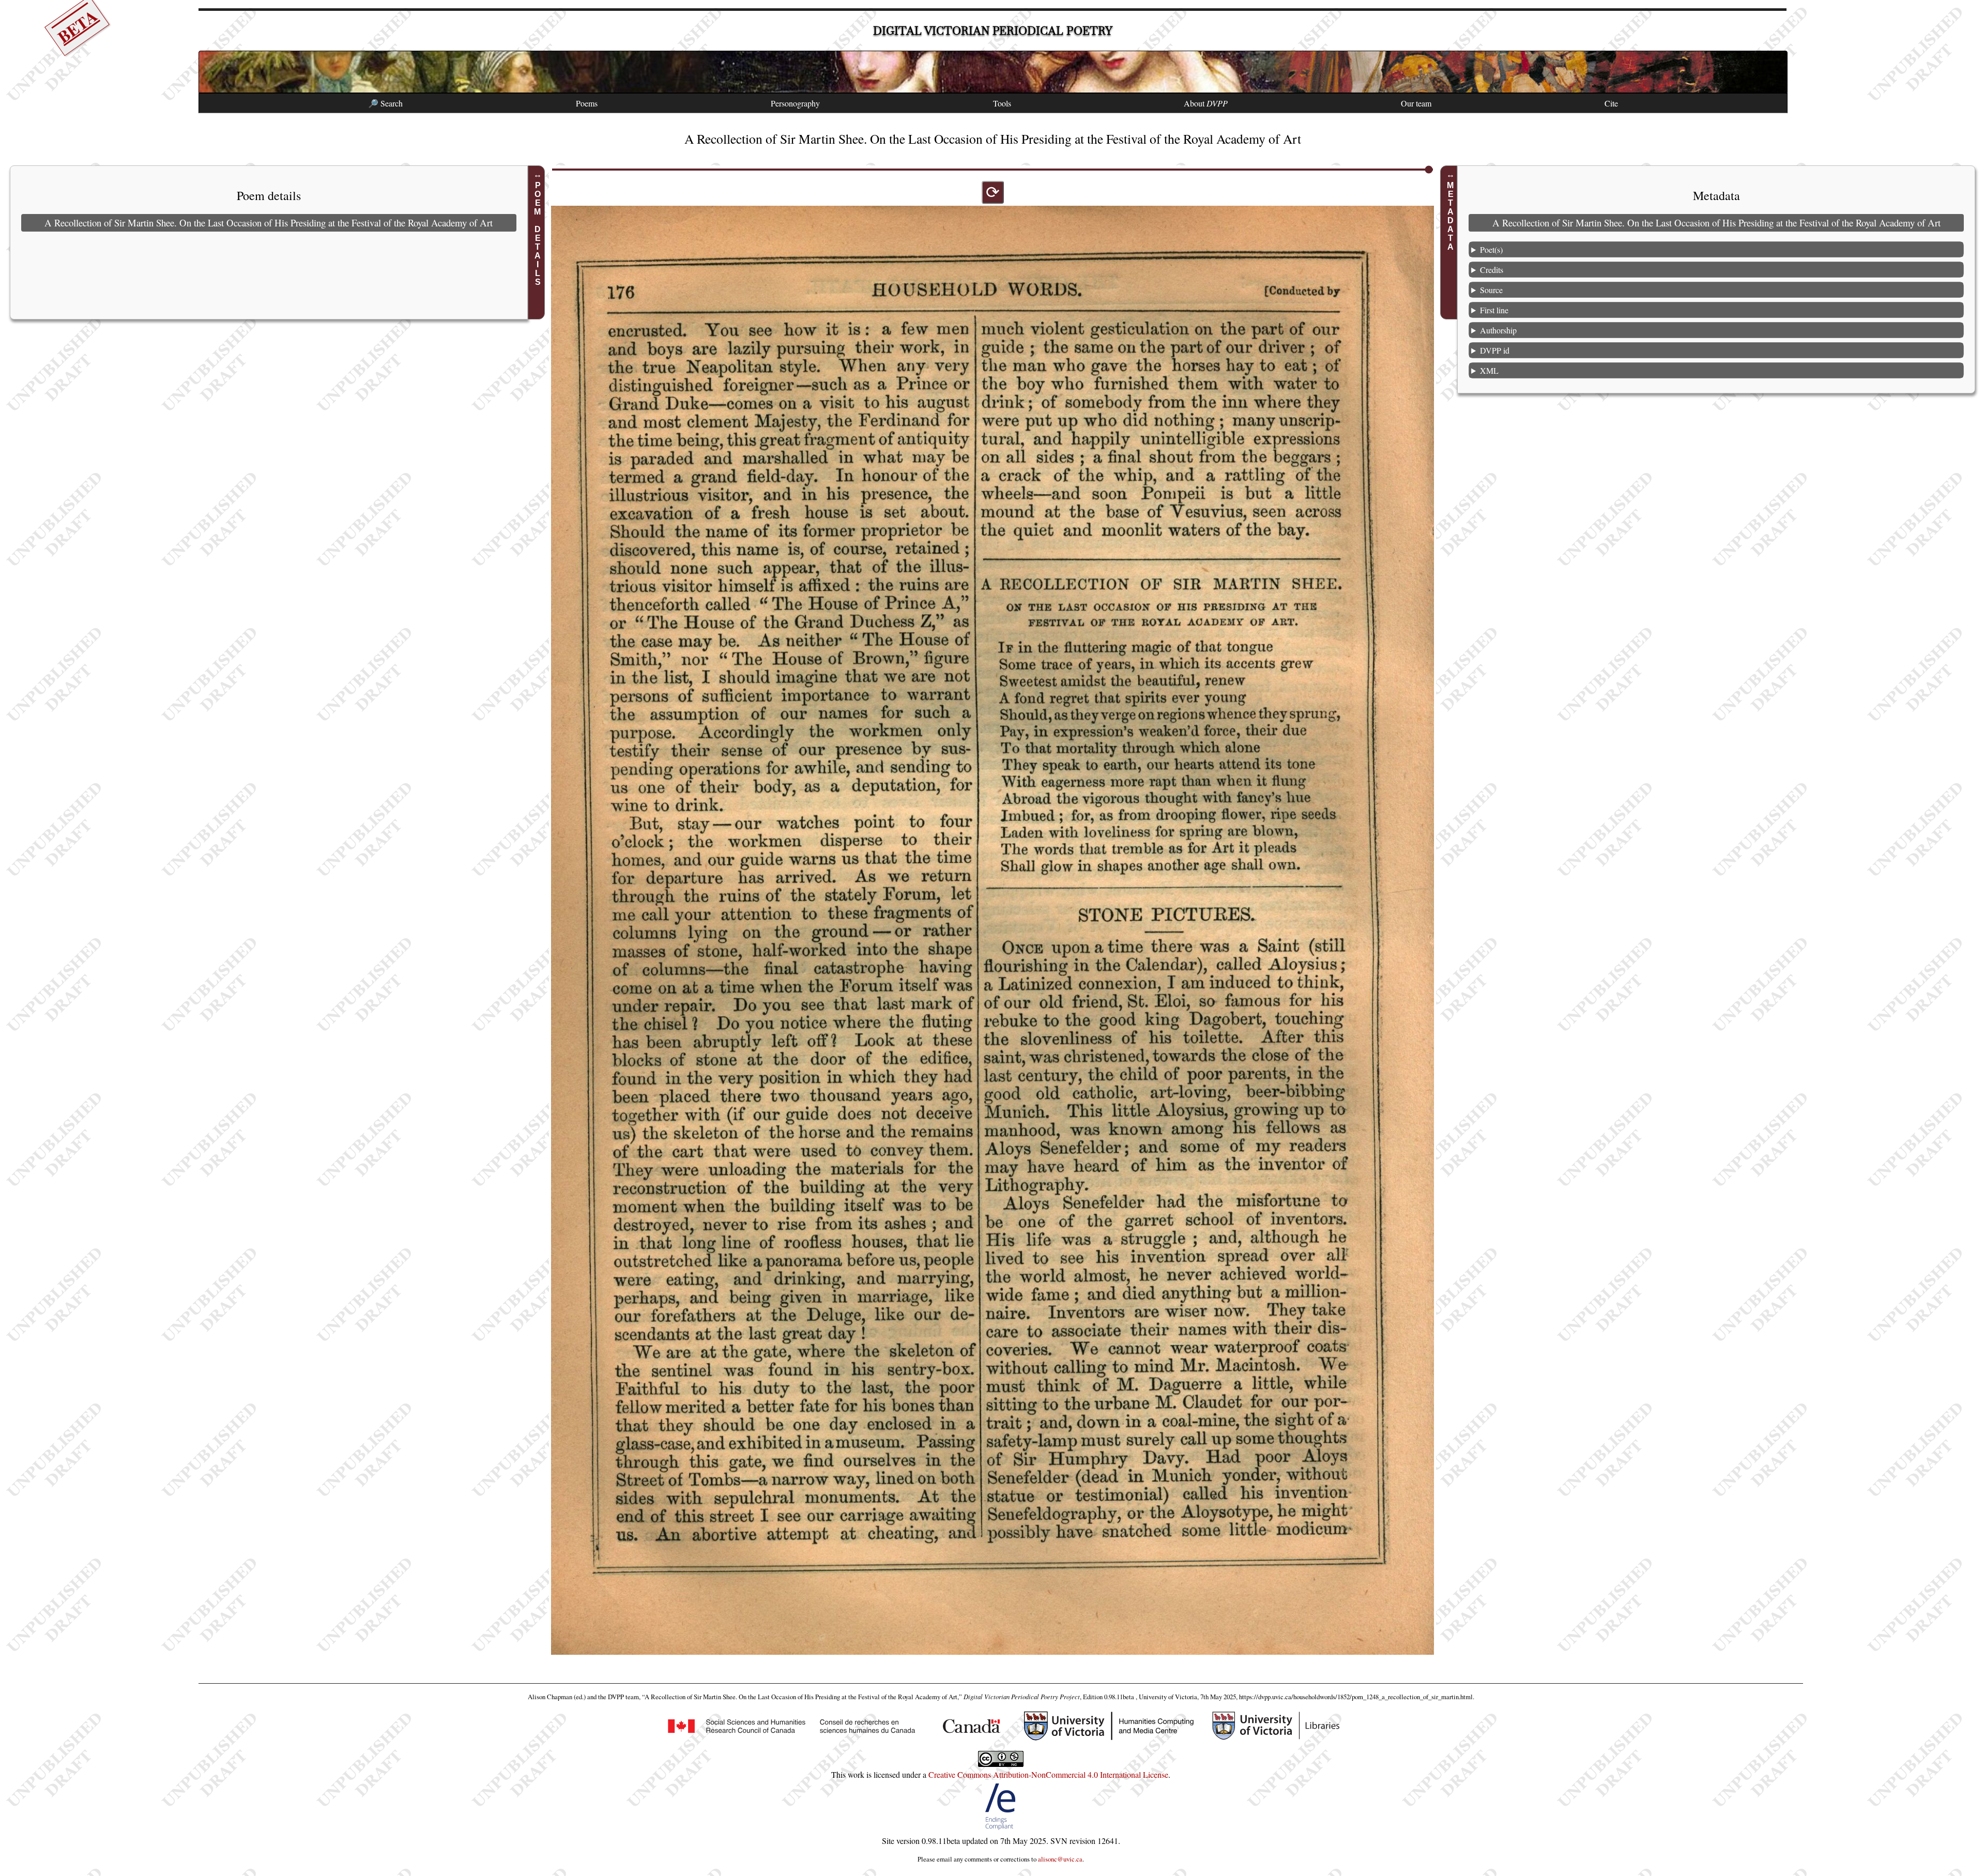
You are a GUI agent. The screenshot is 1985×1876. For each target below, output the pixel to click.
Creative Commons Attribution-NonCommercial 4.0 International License (1048, 1774)
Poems (587, 103)
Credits (1492, 269)
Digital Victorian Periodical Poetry (993, 31)
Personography (795, 103)
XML (1489, 370)
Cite (1611, 103)
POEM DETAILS (538, 234)
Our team (1416, 103)
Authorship (1498, 330)
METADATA (1450, 216)
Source (1491, 289)
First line (1494, 309)
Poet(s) (1491, 249)
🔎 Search (385, 103)
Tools (1002, 103)
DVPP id (1495, 350)
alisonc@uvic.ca (1060, 1859)
